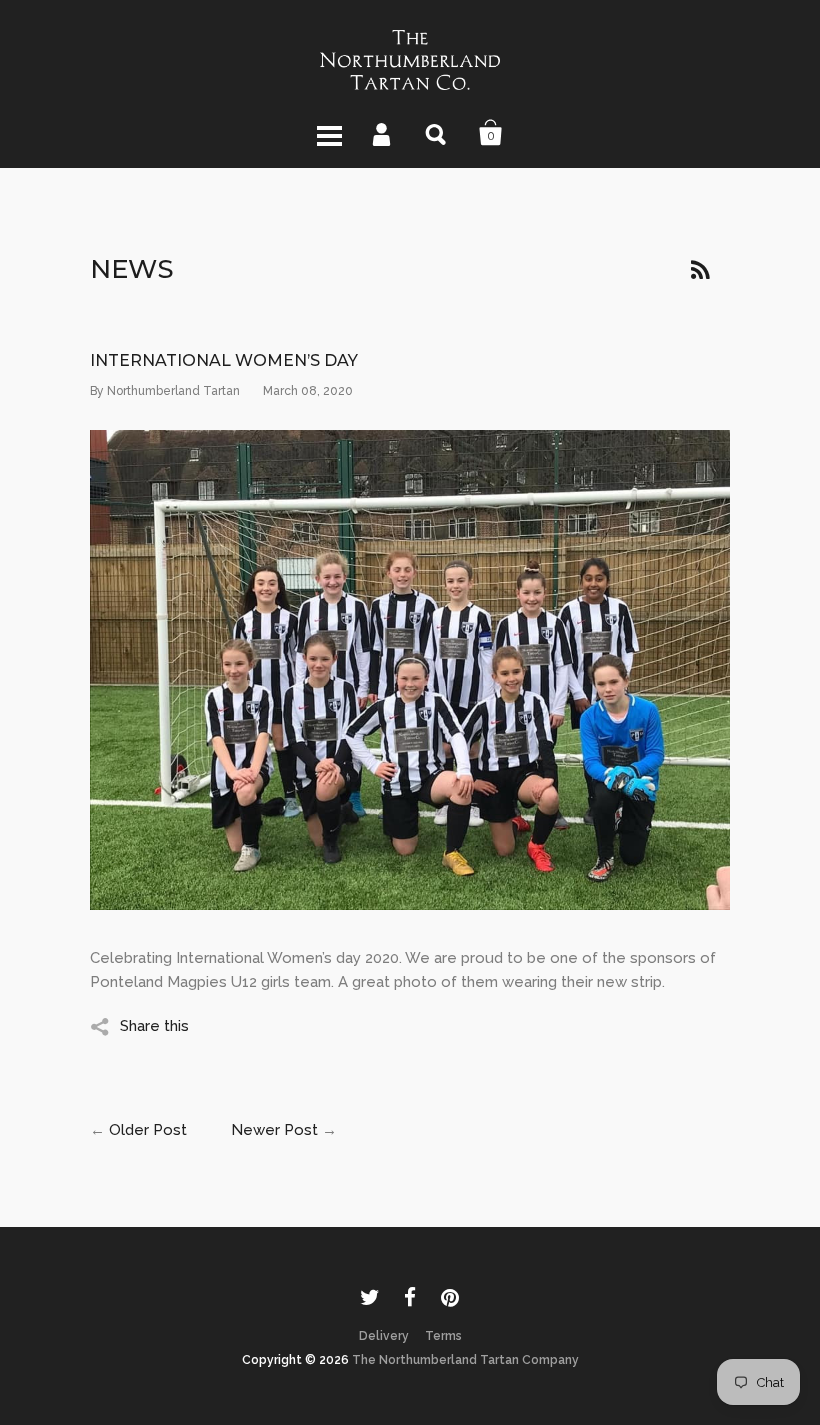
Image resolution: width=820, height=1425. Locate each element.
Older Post (148, 1130)
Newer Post (274, 1130)
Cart (491, 133)
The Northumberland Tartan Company (465, 1360)
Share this (154, 1026)
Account (383, 133)
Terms (443, 1336)
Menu (329, 133)
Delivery (384, 1336)
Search (437, 133)
